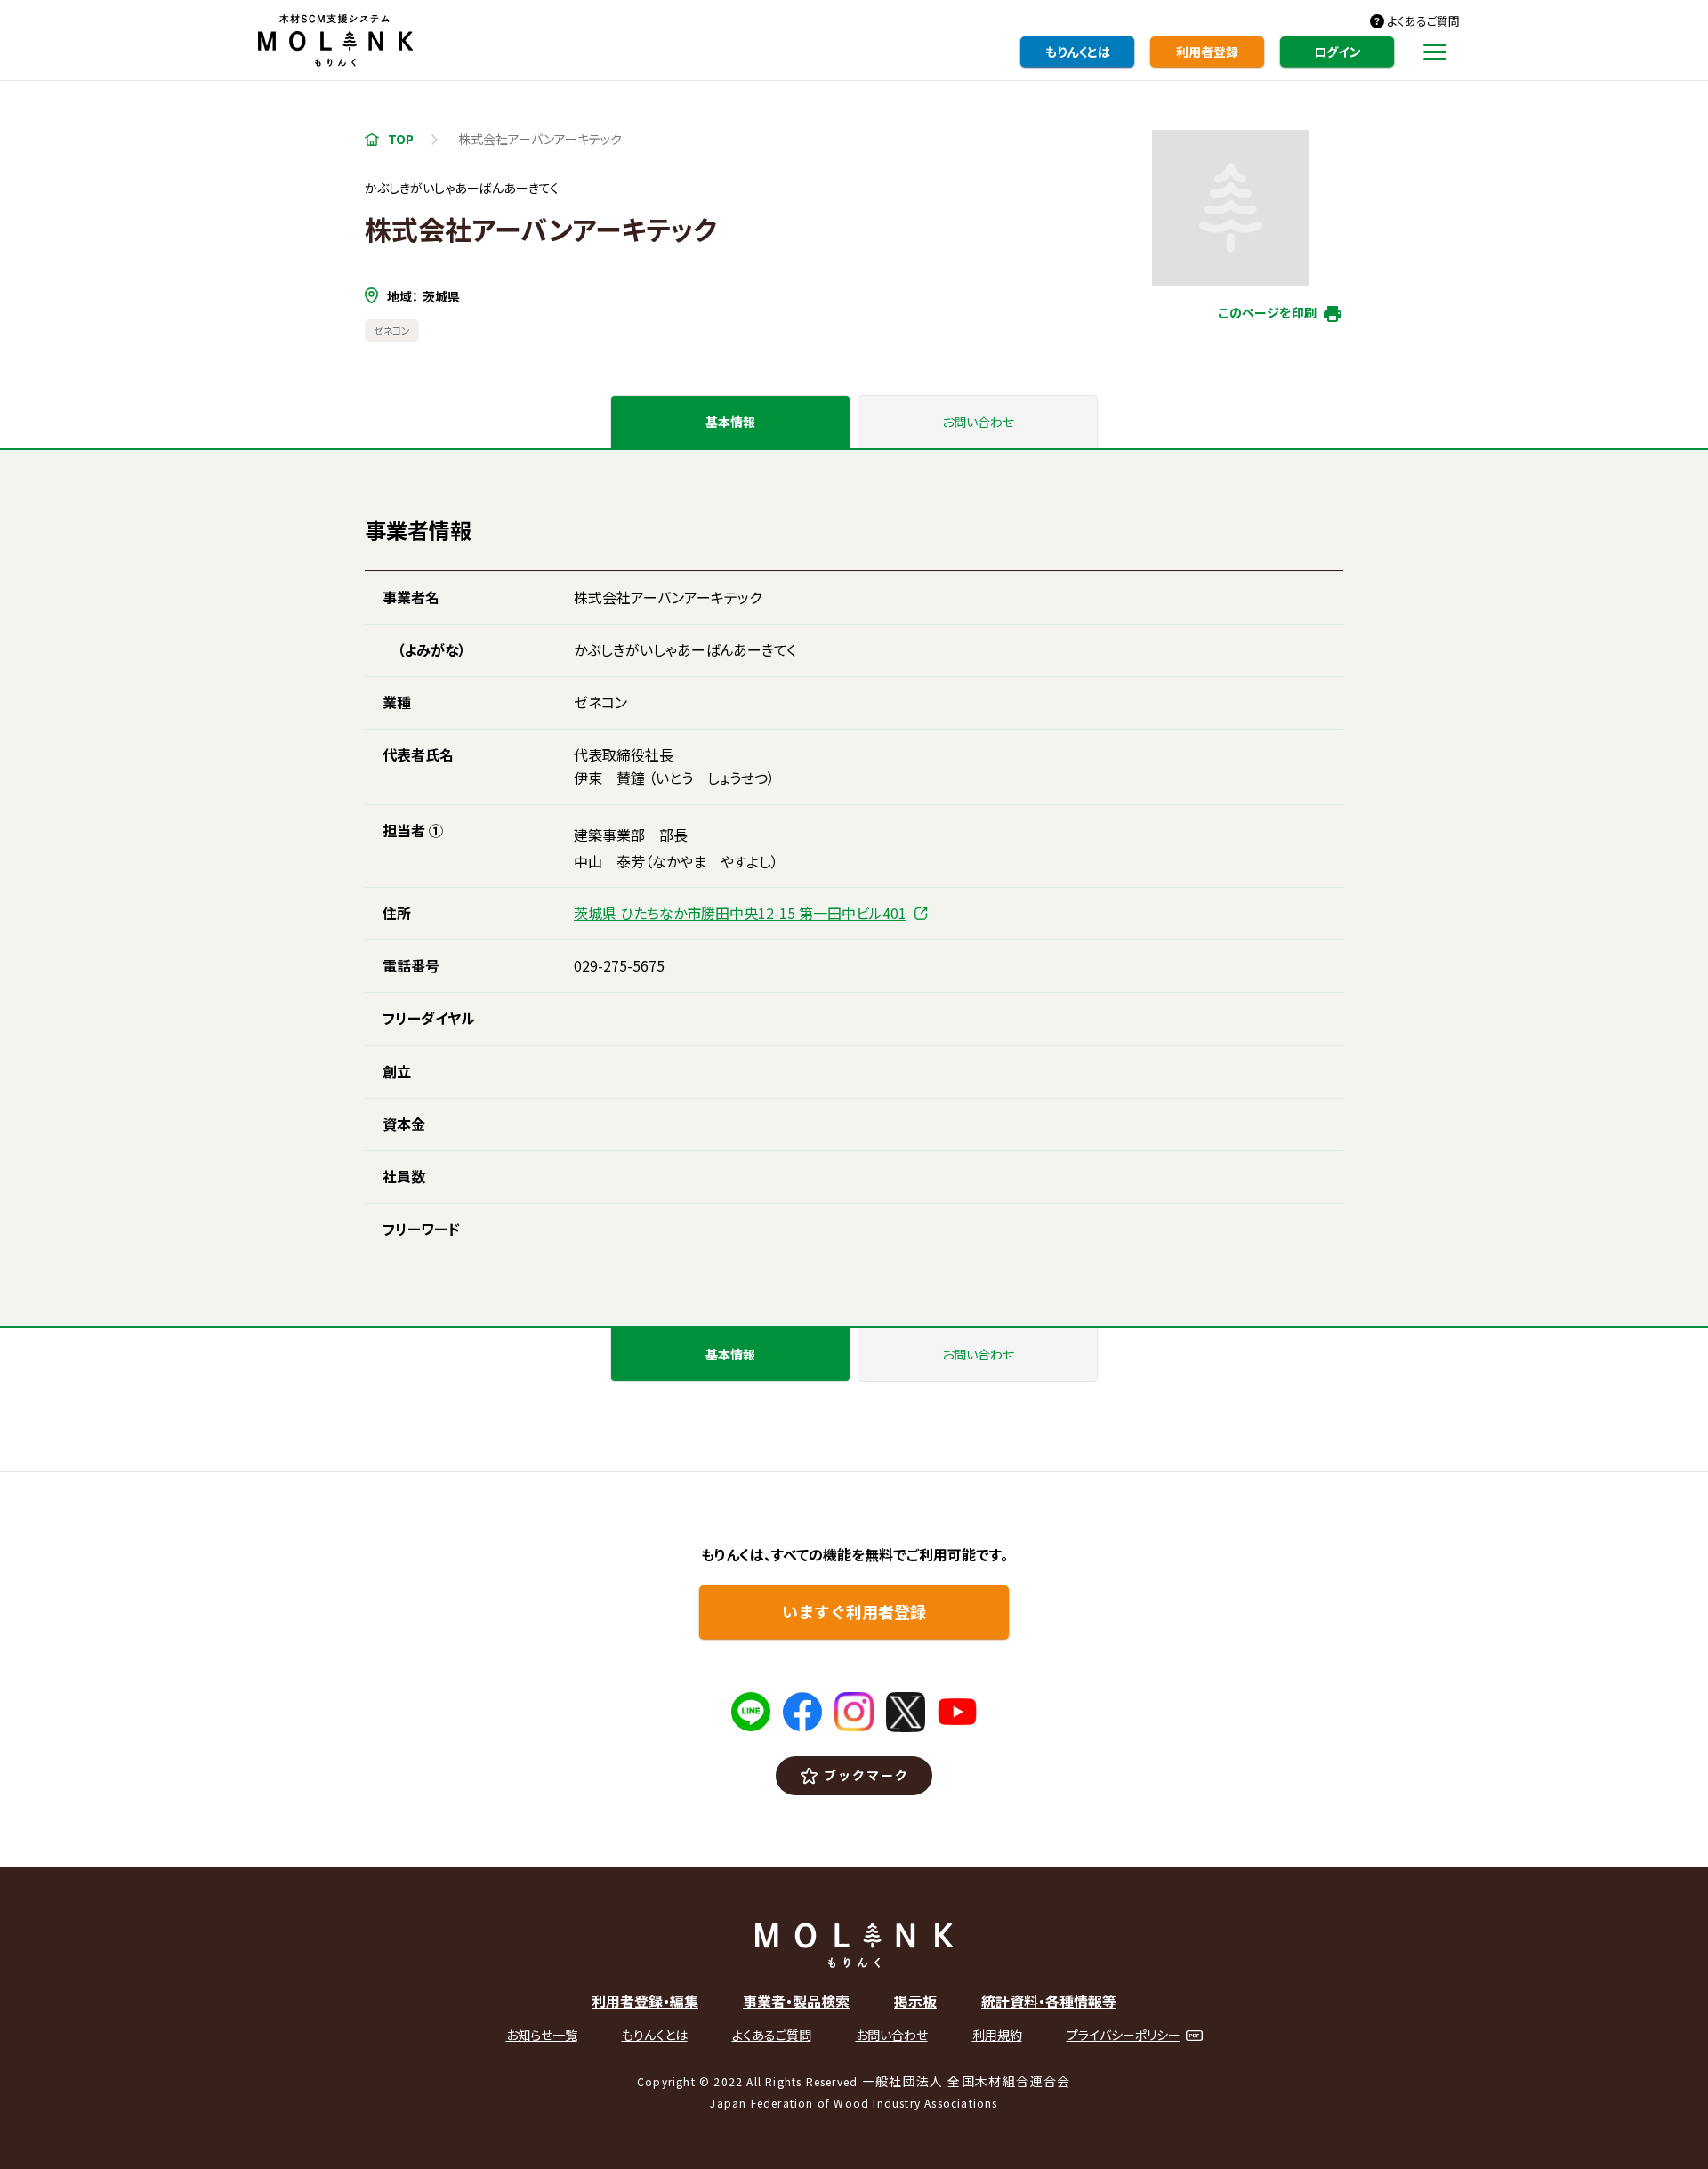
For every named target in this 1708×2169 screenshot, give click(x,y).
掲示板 (915, 2001)
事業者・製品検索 (796, 2001)
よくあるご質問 (1423, 21)
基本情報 (730, 422)
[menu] (1435, 59)
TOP (401, 139)
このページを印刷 (1267, 312)
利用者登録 (1207, 52)
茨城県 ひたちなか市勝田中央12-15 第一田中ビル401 (740, 913)
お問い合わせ (978, 422)
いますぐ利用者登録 (854, 1611)
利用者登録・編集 (645, 2001)
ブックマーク (867, 1775)
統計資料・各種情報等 (1049, 2001)
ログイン (1337, 52)
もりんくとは (1078, 52)
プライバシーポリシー (1124, 2035)
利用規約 (997, 2035)
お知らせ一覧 (542, 2035)
